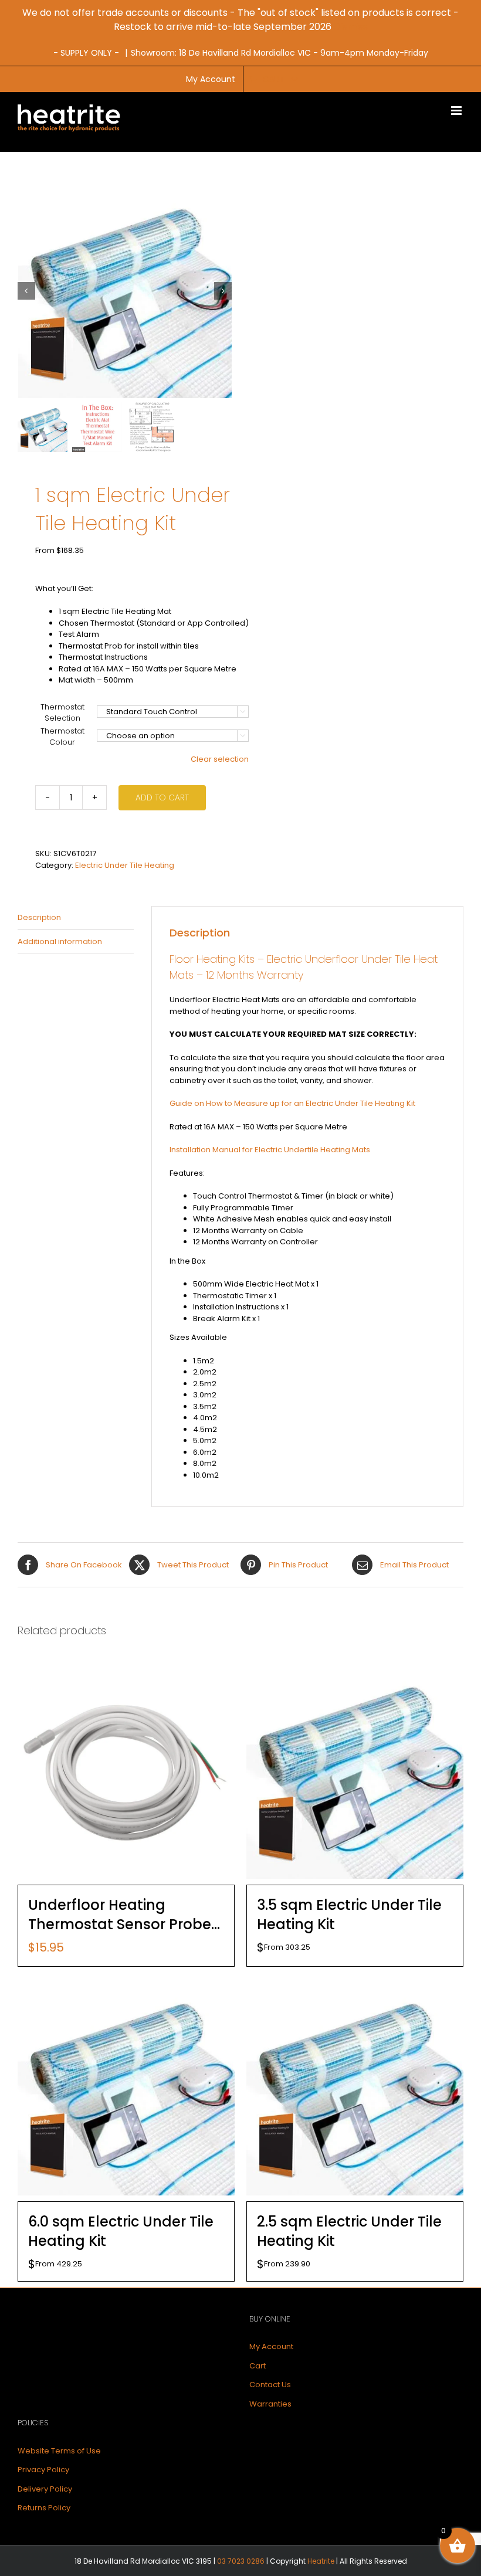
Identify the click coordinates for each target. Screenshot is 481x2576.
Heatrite (321, 2561)
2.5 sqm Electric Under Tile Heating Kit (349, 2231)
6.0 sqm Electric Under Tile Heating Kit (121, 2231)
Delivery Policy (45, 2489)
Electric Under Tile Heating (125, 865)
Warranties (270, 2404)
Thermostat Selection (62, 713)
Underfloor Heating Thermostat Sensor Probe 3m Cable (120, 1915)
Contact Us (270, 2385)
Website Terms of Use (59, 2451)
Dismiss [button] (351, 27)
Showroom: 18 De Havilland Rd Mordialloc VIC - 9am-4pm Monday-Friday (280, 53)
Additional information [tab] (60, 941)
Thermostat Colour (62, 737)
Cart (258, 2366)
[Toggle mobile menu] (457, 111)
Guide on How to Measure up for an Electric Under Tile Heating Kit (292, 1103)
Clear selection (220, 759)
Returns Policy (44, 2508)
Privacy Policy (43, 2470)
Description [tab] (39, 917)
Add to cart (162, 797)
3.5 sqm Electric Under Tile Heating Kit (349, 1915)
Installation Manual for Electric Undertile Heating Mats (270, 1150)
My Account (271, 2346)
